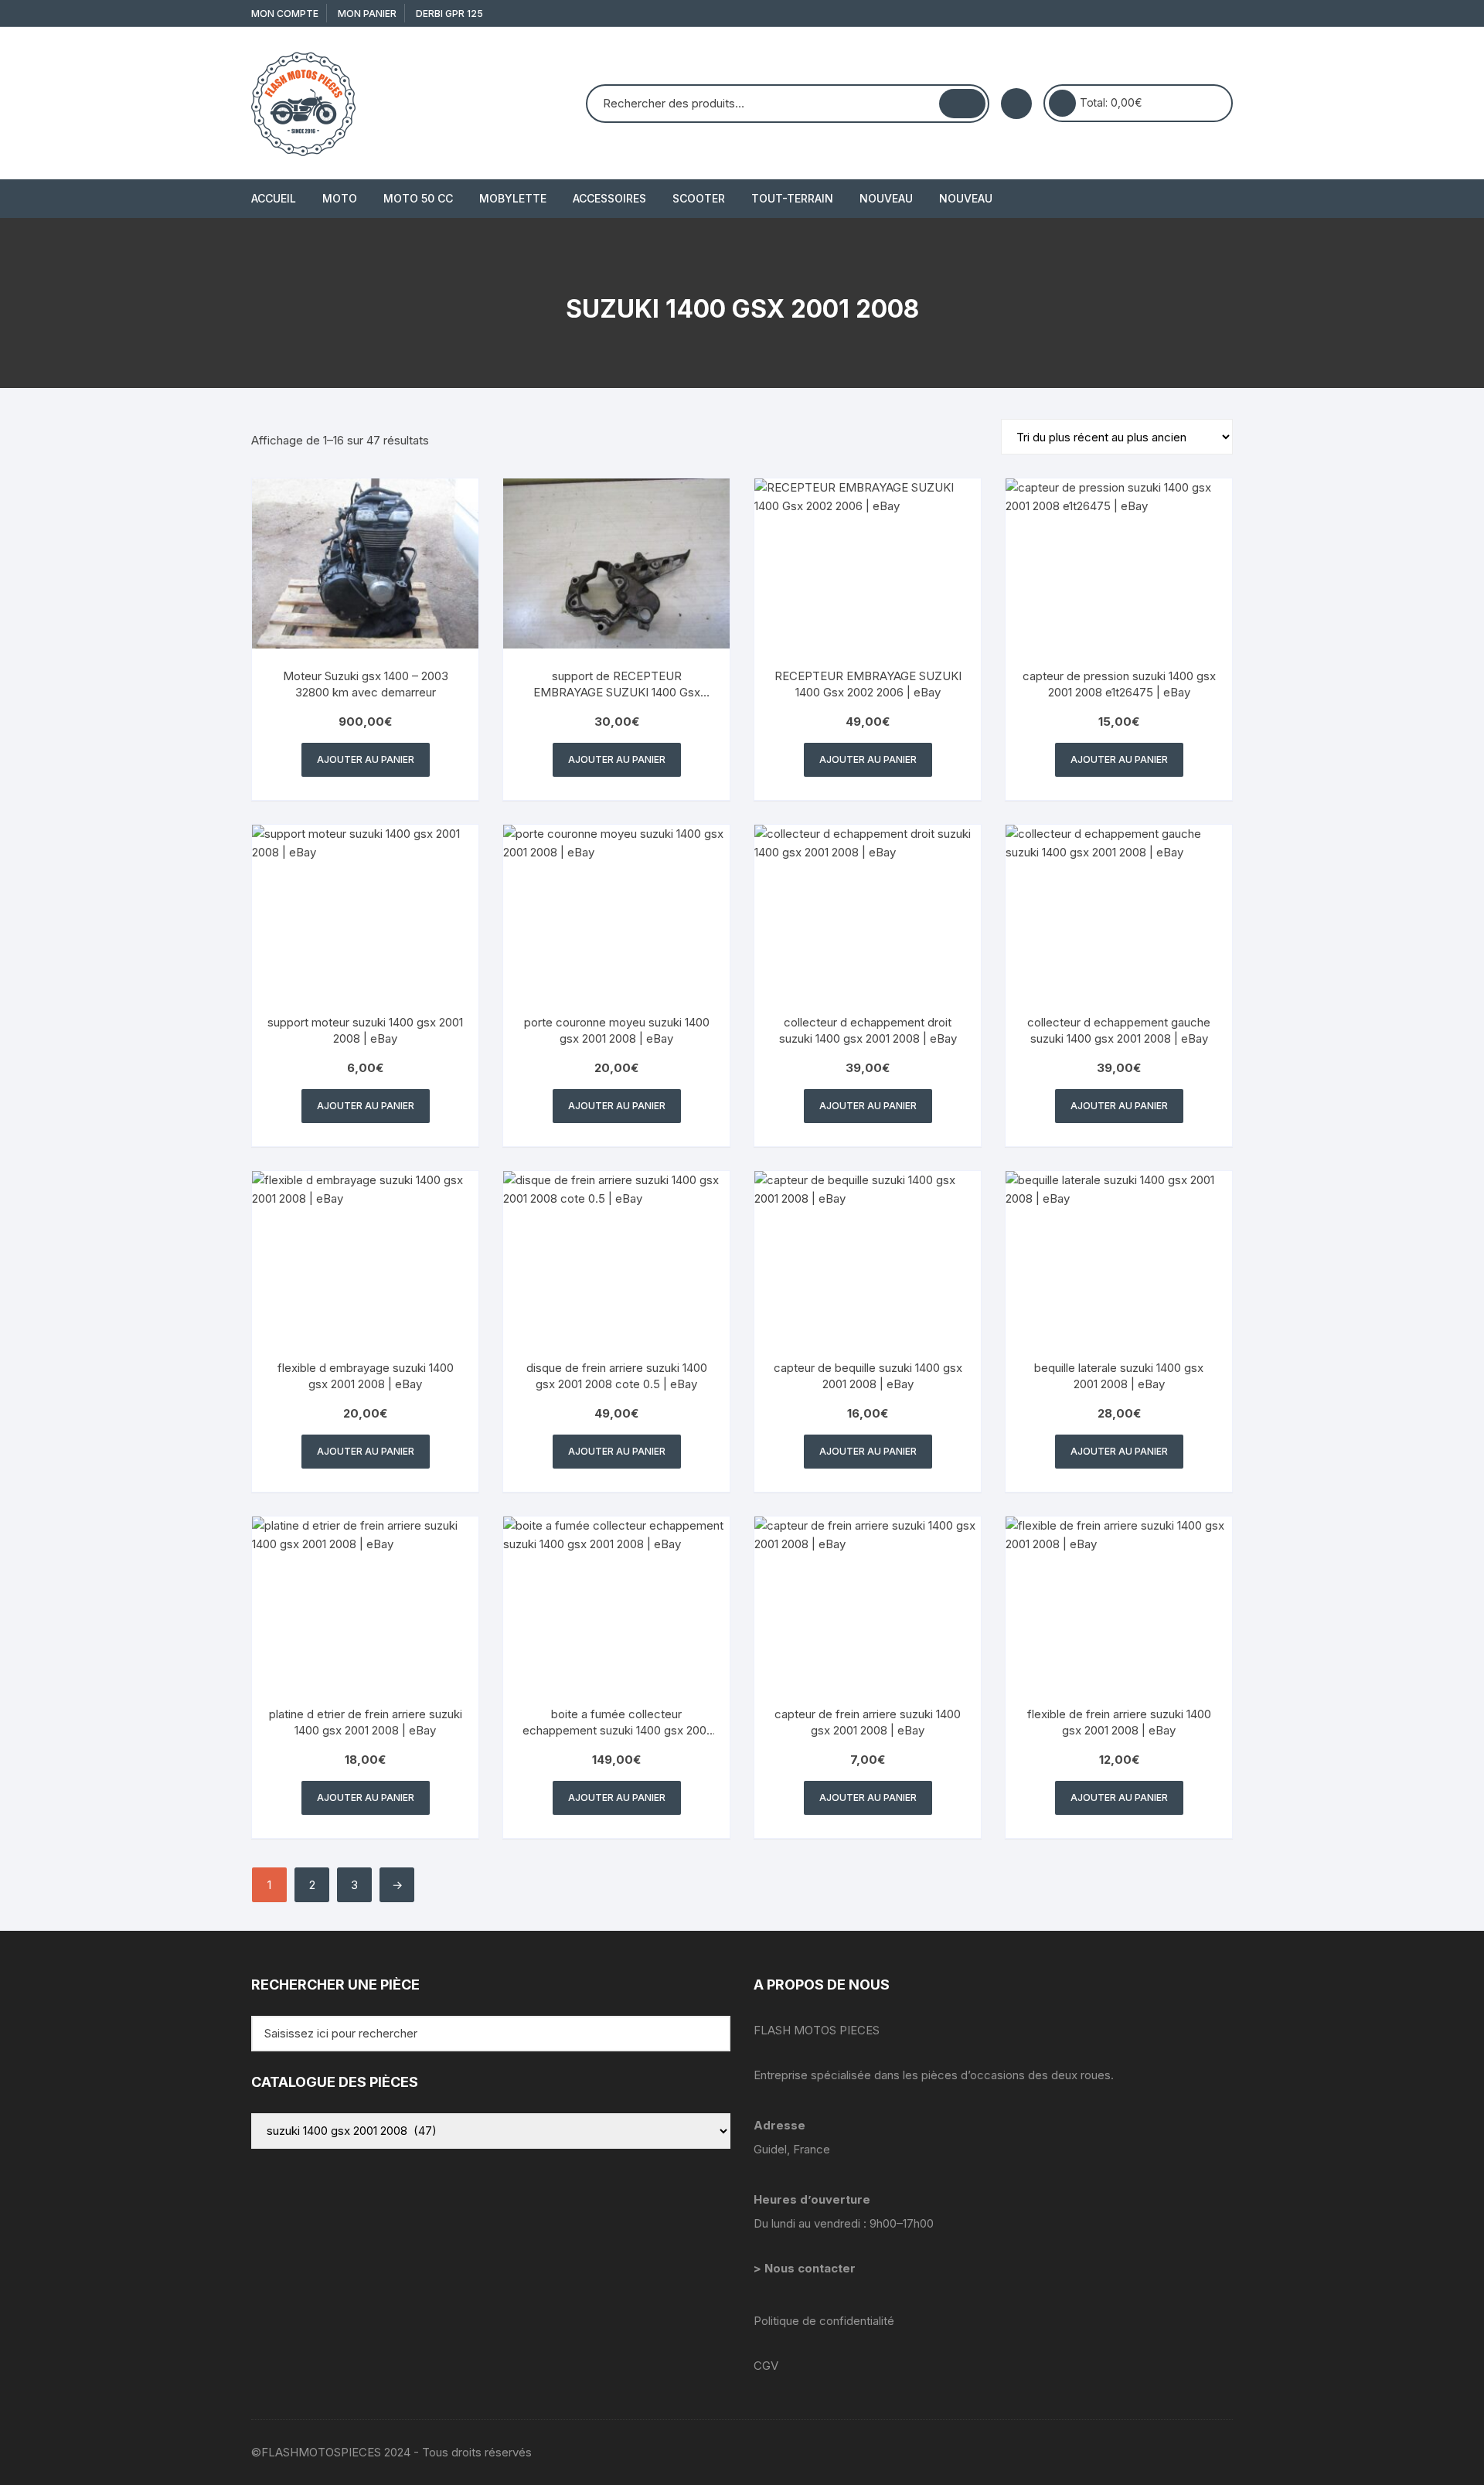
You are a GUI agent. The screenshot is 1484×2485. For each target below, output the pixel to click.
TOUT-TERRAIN (792, 198)
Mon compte (285, 14)
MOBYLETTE (513, 198)
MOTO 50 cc (418, 198)
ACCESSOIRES (609, 198)
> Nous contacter (806, 2268)
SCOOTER (699, 198)
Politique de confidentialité (824, 2321)
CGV (766, 2366)
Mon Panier (367, 14)
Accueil (274, 198)
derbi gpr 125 (449, 14)
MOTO (340, 198)
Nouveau (886, 198)
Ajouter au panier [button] (366, 759)
